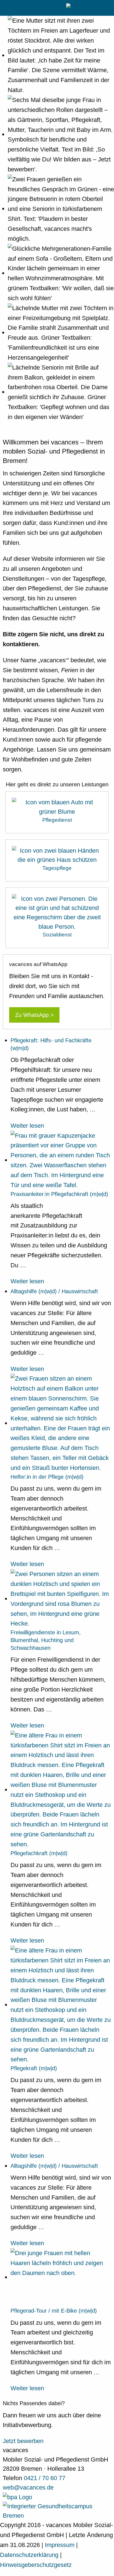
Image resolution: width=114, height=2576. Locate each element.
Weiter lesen (27, 1126)
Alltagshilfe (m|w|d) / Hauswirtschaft (54, 1291)
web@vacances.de (28, 2487)
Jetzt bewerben (23, 2441)
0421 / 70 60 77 (45, 2478)
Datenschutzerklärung (30, 2555)
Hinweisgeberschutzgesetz (36, 2565)
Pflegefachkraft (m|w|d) (39, 1853)
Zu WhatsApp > (34, 1015)
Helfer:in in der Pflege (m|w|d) (47, 1477)
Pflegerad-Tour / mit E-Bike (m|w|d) (54, 2311)
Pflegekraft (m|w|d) (34, 2068)
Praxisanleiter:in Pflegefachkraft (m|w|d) (59, 1194)
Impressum (60, 2545)
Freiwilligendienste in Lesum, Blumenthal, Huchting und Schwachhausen (46, 1640)
